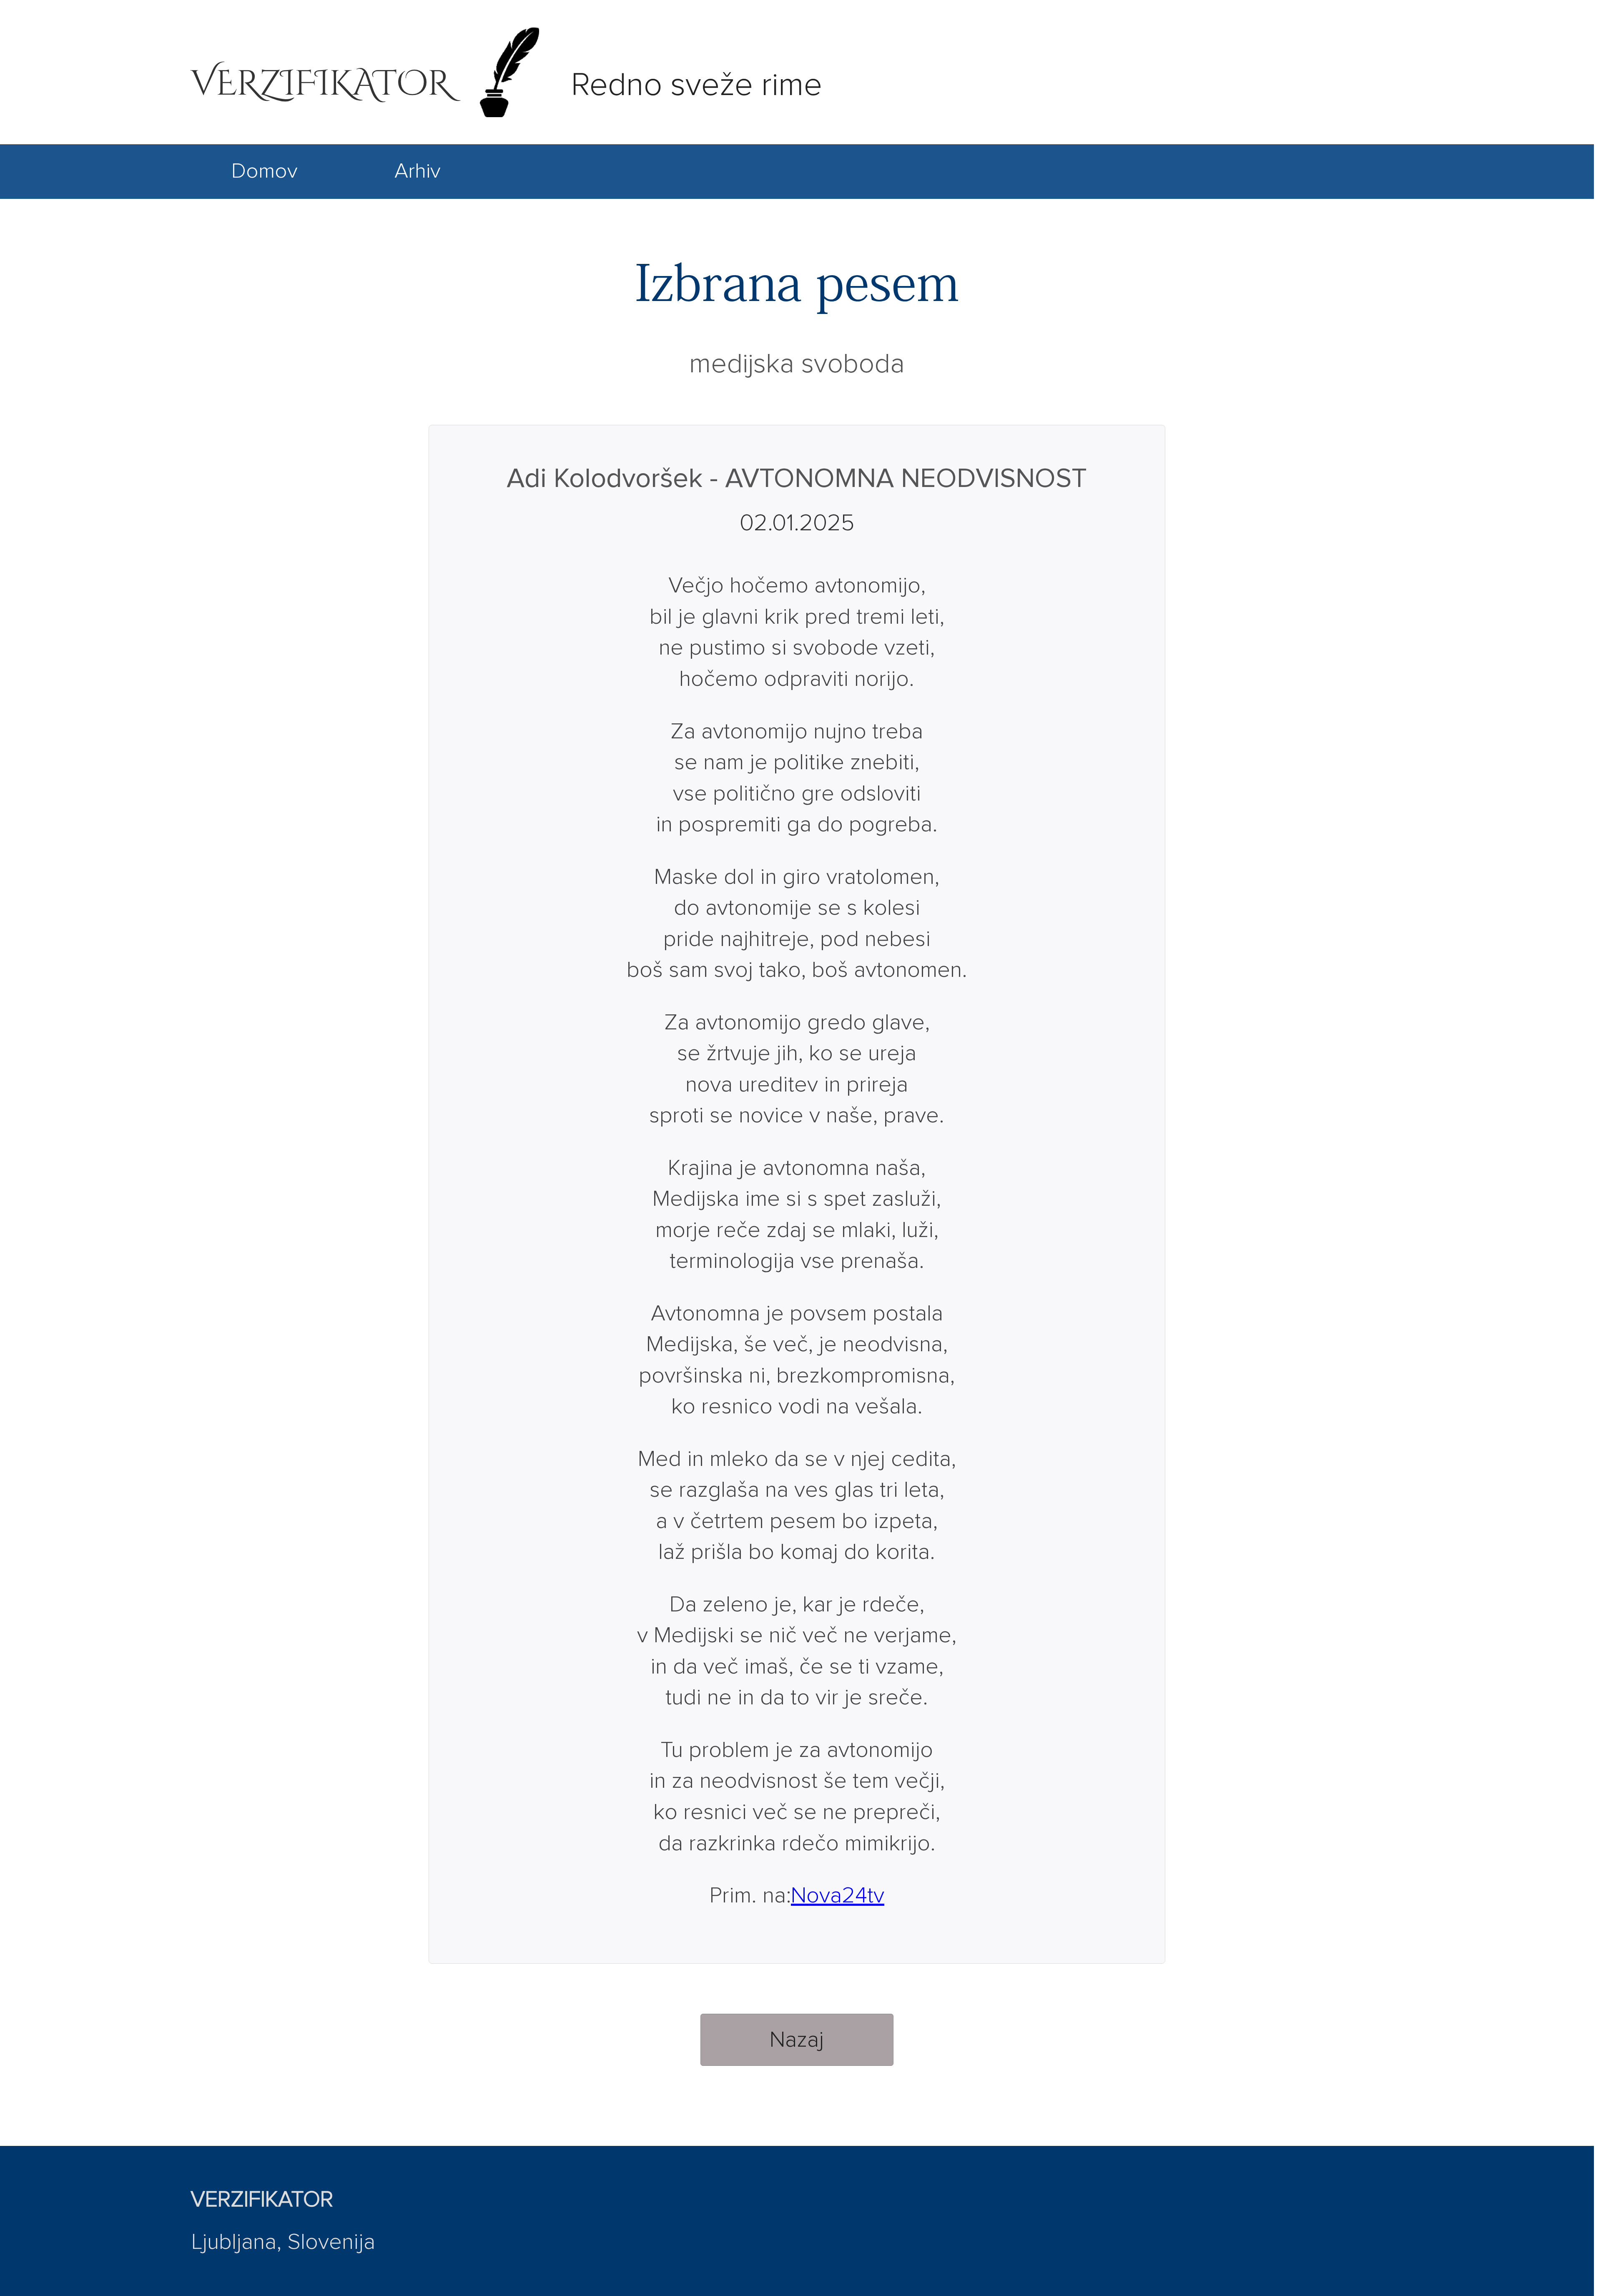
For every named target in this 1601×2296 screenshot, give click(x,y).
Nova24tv (838, 1896)
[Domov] (265, 193)
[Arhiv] (418, 193)
